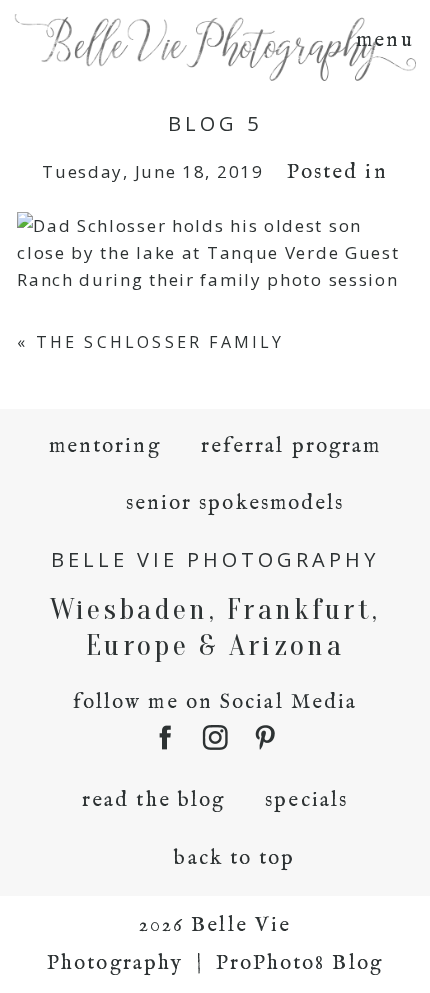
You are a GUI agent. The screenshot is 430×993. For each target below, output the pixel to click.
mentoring (105, 446)
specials (306, 800)
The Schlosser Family (160, 342)
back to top (234, 858)
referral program (291, 446)
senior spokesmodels (235, 503)
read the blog (153, 800)
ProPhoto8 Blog (299, 963)
